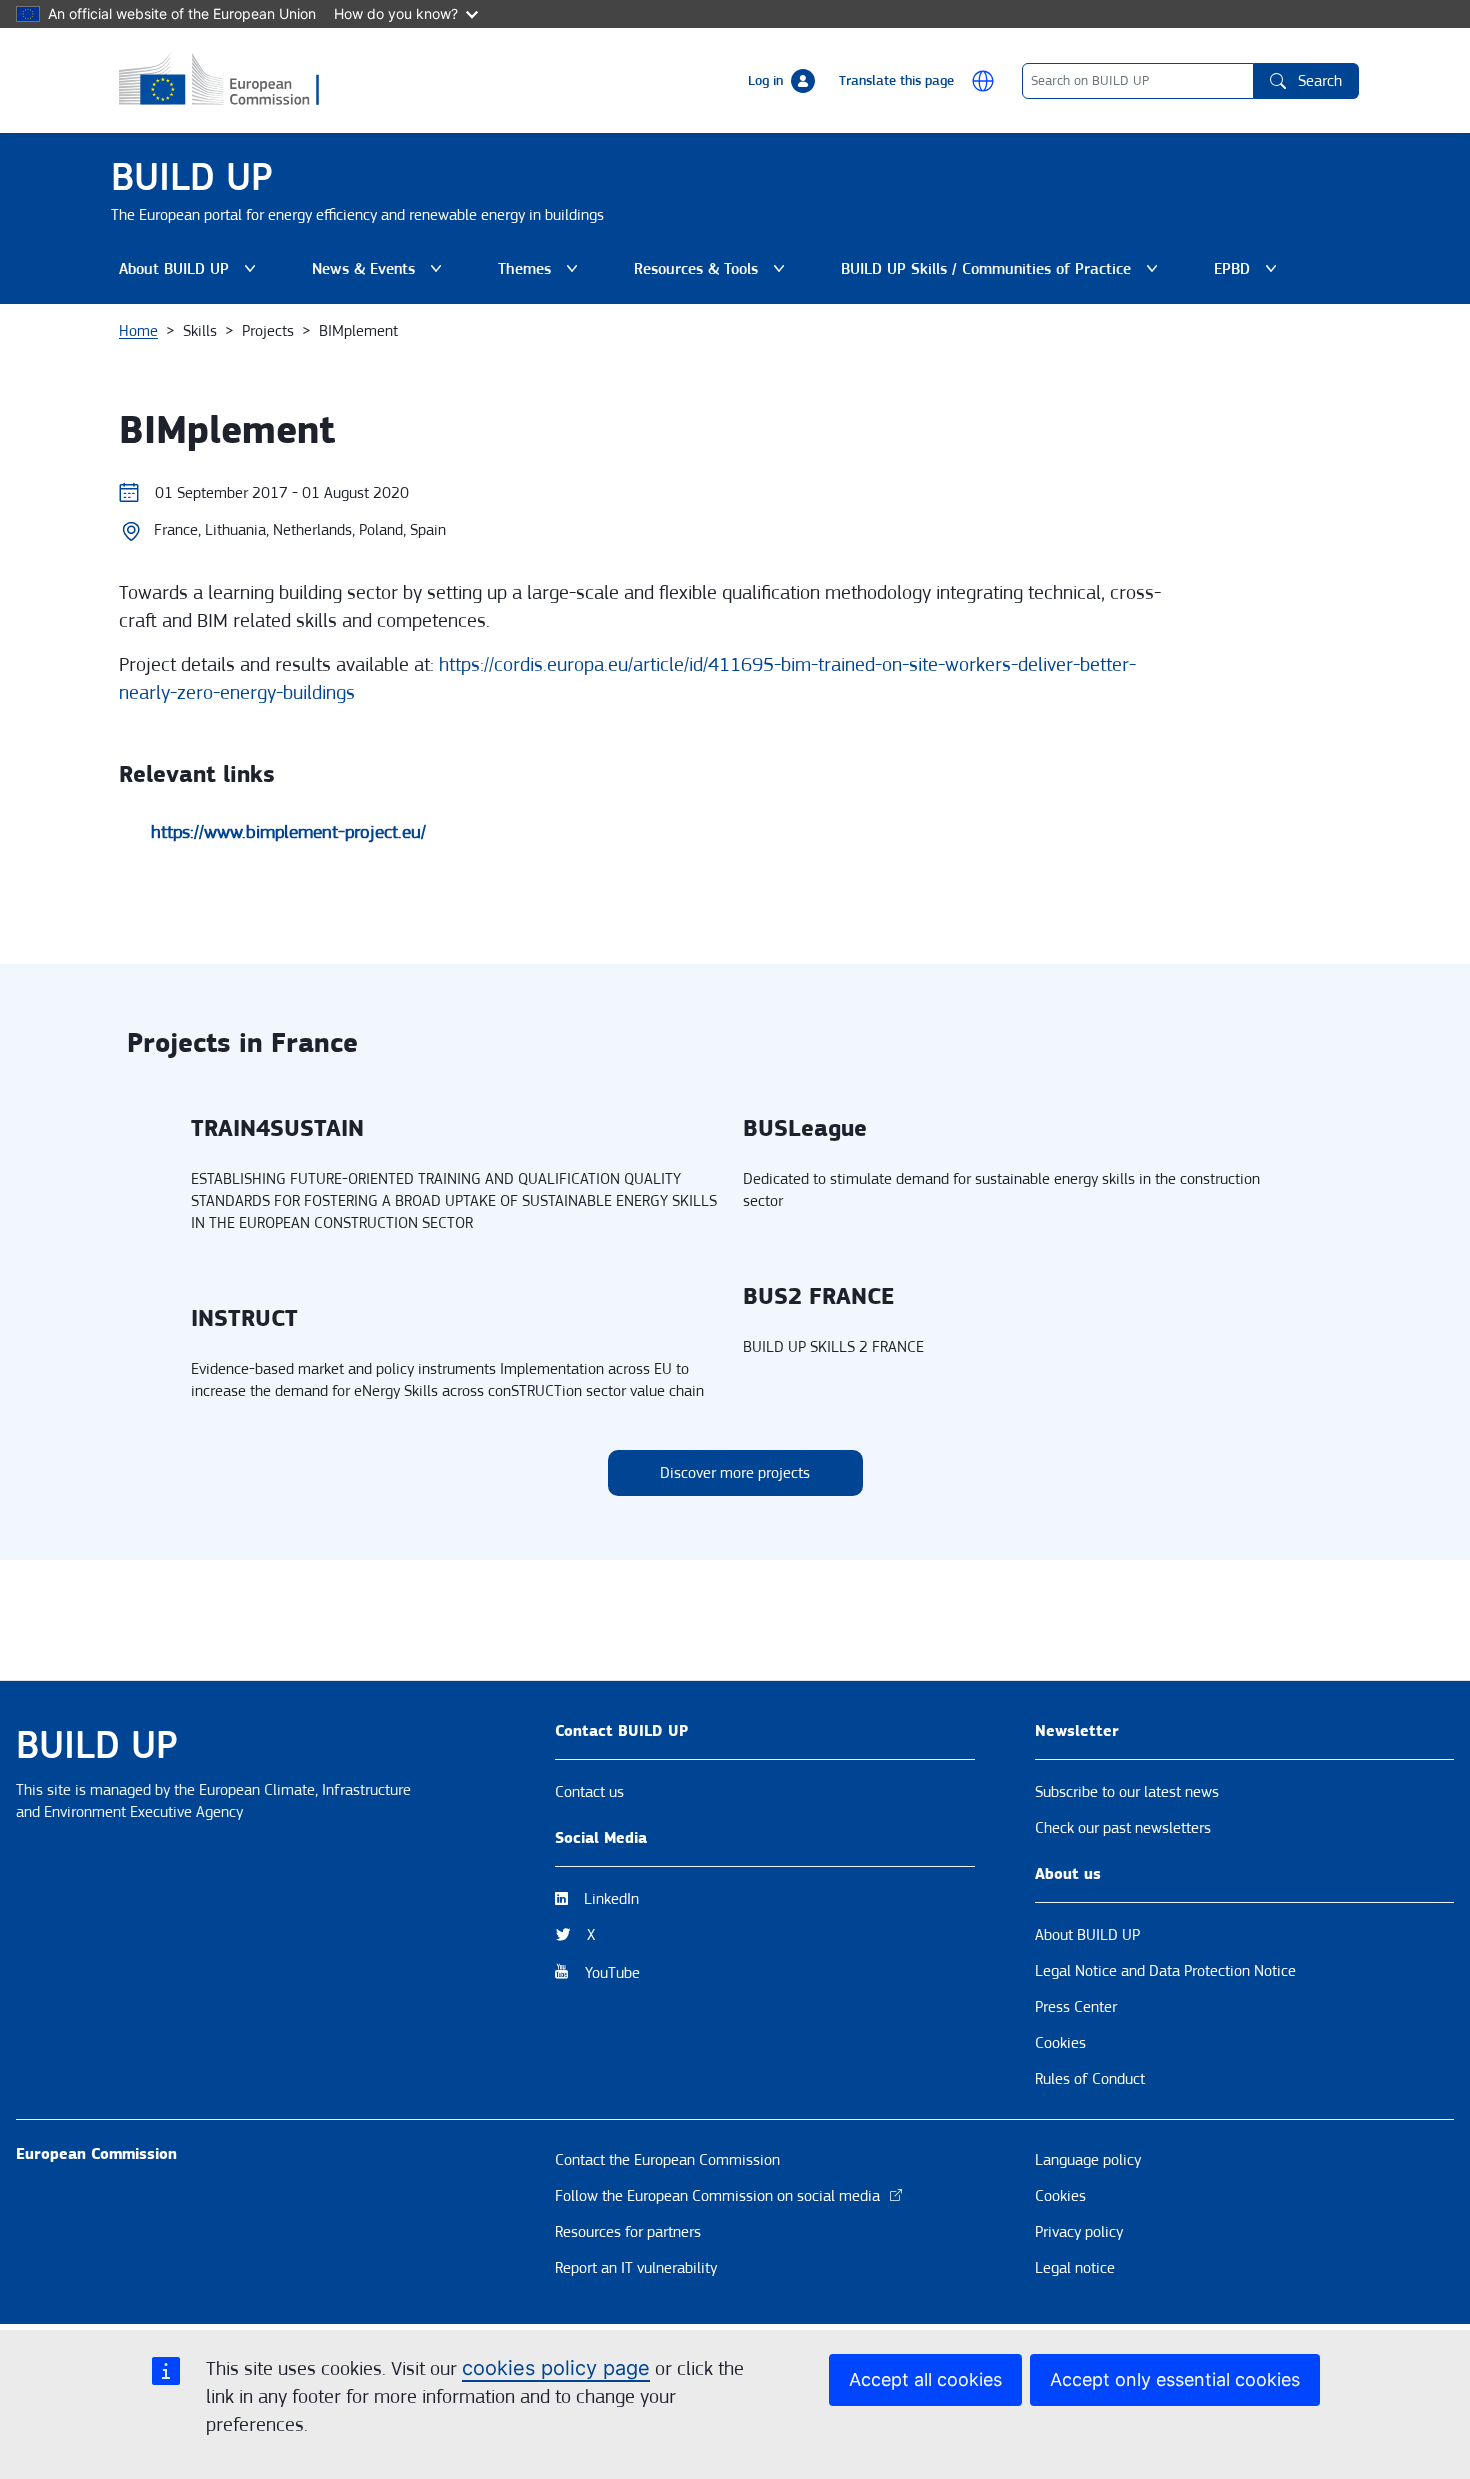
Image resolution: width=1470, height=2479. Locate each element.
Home (138, 331)
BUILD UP (192, 177)
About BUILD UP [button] (191, 274)
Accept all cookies (925, 2379)
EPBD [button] (1249, 274)
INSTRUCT (244, 1319)
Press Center (1076, 2007)
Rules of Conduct (1090, 2079)
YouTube (612, 1973)
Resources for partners (628, 2232)
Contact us (589, 1792)
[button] (983, 81)
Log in (765, 81)
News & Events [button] (381, 274)
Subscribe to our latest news (1127, 1792)
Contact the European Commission (667, 2160)
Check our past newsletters (1123, 1828)
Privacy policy (1079, 2232)
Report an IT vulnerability (636, 2268)
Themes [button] (542, 274)
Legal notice (1075, 2268)
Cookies (1060, 2043)
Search (1320, 81)
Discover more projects (735, 1473)
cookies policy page (556, 2368)
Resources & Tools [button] (713, 274)
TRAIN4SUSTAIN (277, 1129)
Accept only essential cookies (1175, 2379)
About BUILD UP (1087, 1935)
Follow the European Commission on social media (717, 2196)
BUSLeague (805, 1129)
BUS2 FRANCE (818, 1297)
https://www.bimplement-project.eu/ (288, 832)
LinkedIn (611, 1899)
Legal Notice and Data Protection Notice (1165, 1971)
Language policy (1088, 2160)
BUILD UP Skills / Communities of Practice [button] (986, 274)
